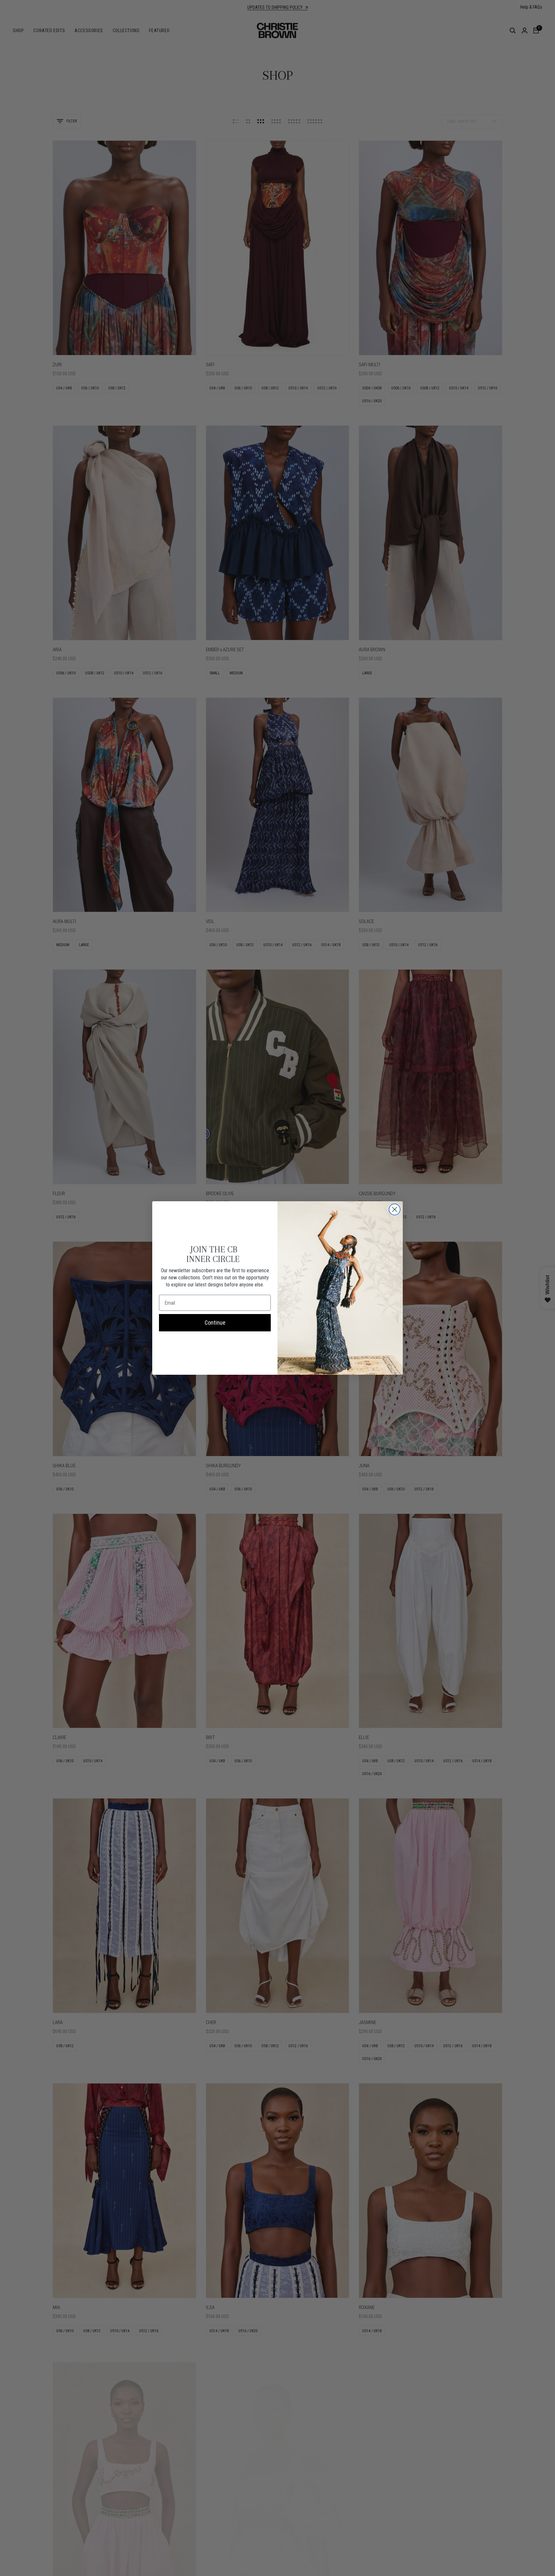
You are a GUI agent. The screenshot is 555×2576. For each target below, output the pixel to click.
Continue (215, 1323)
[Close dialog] (395, 1209)
